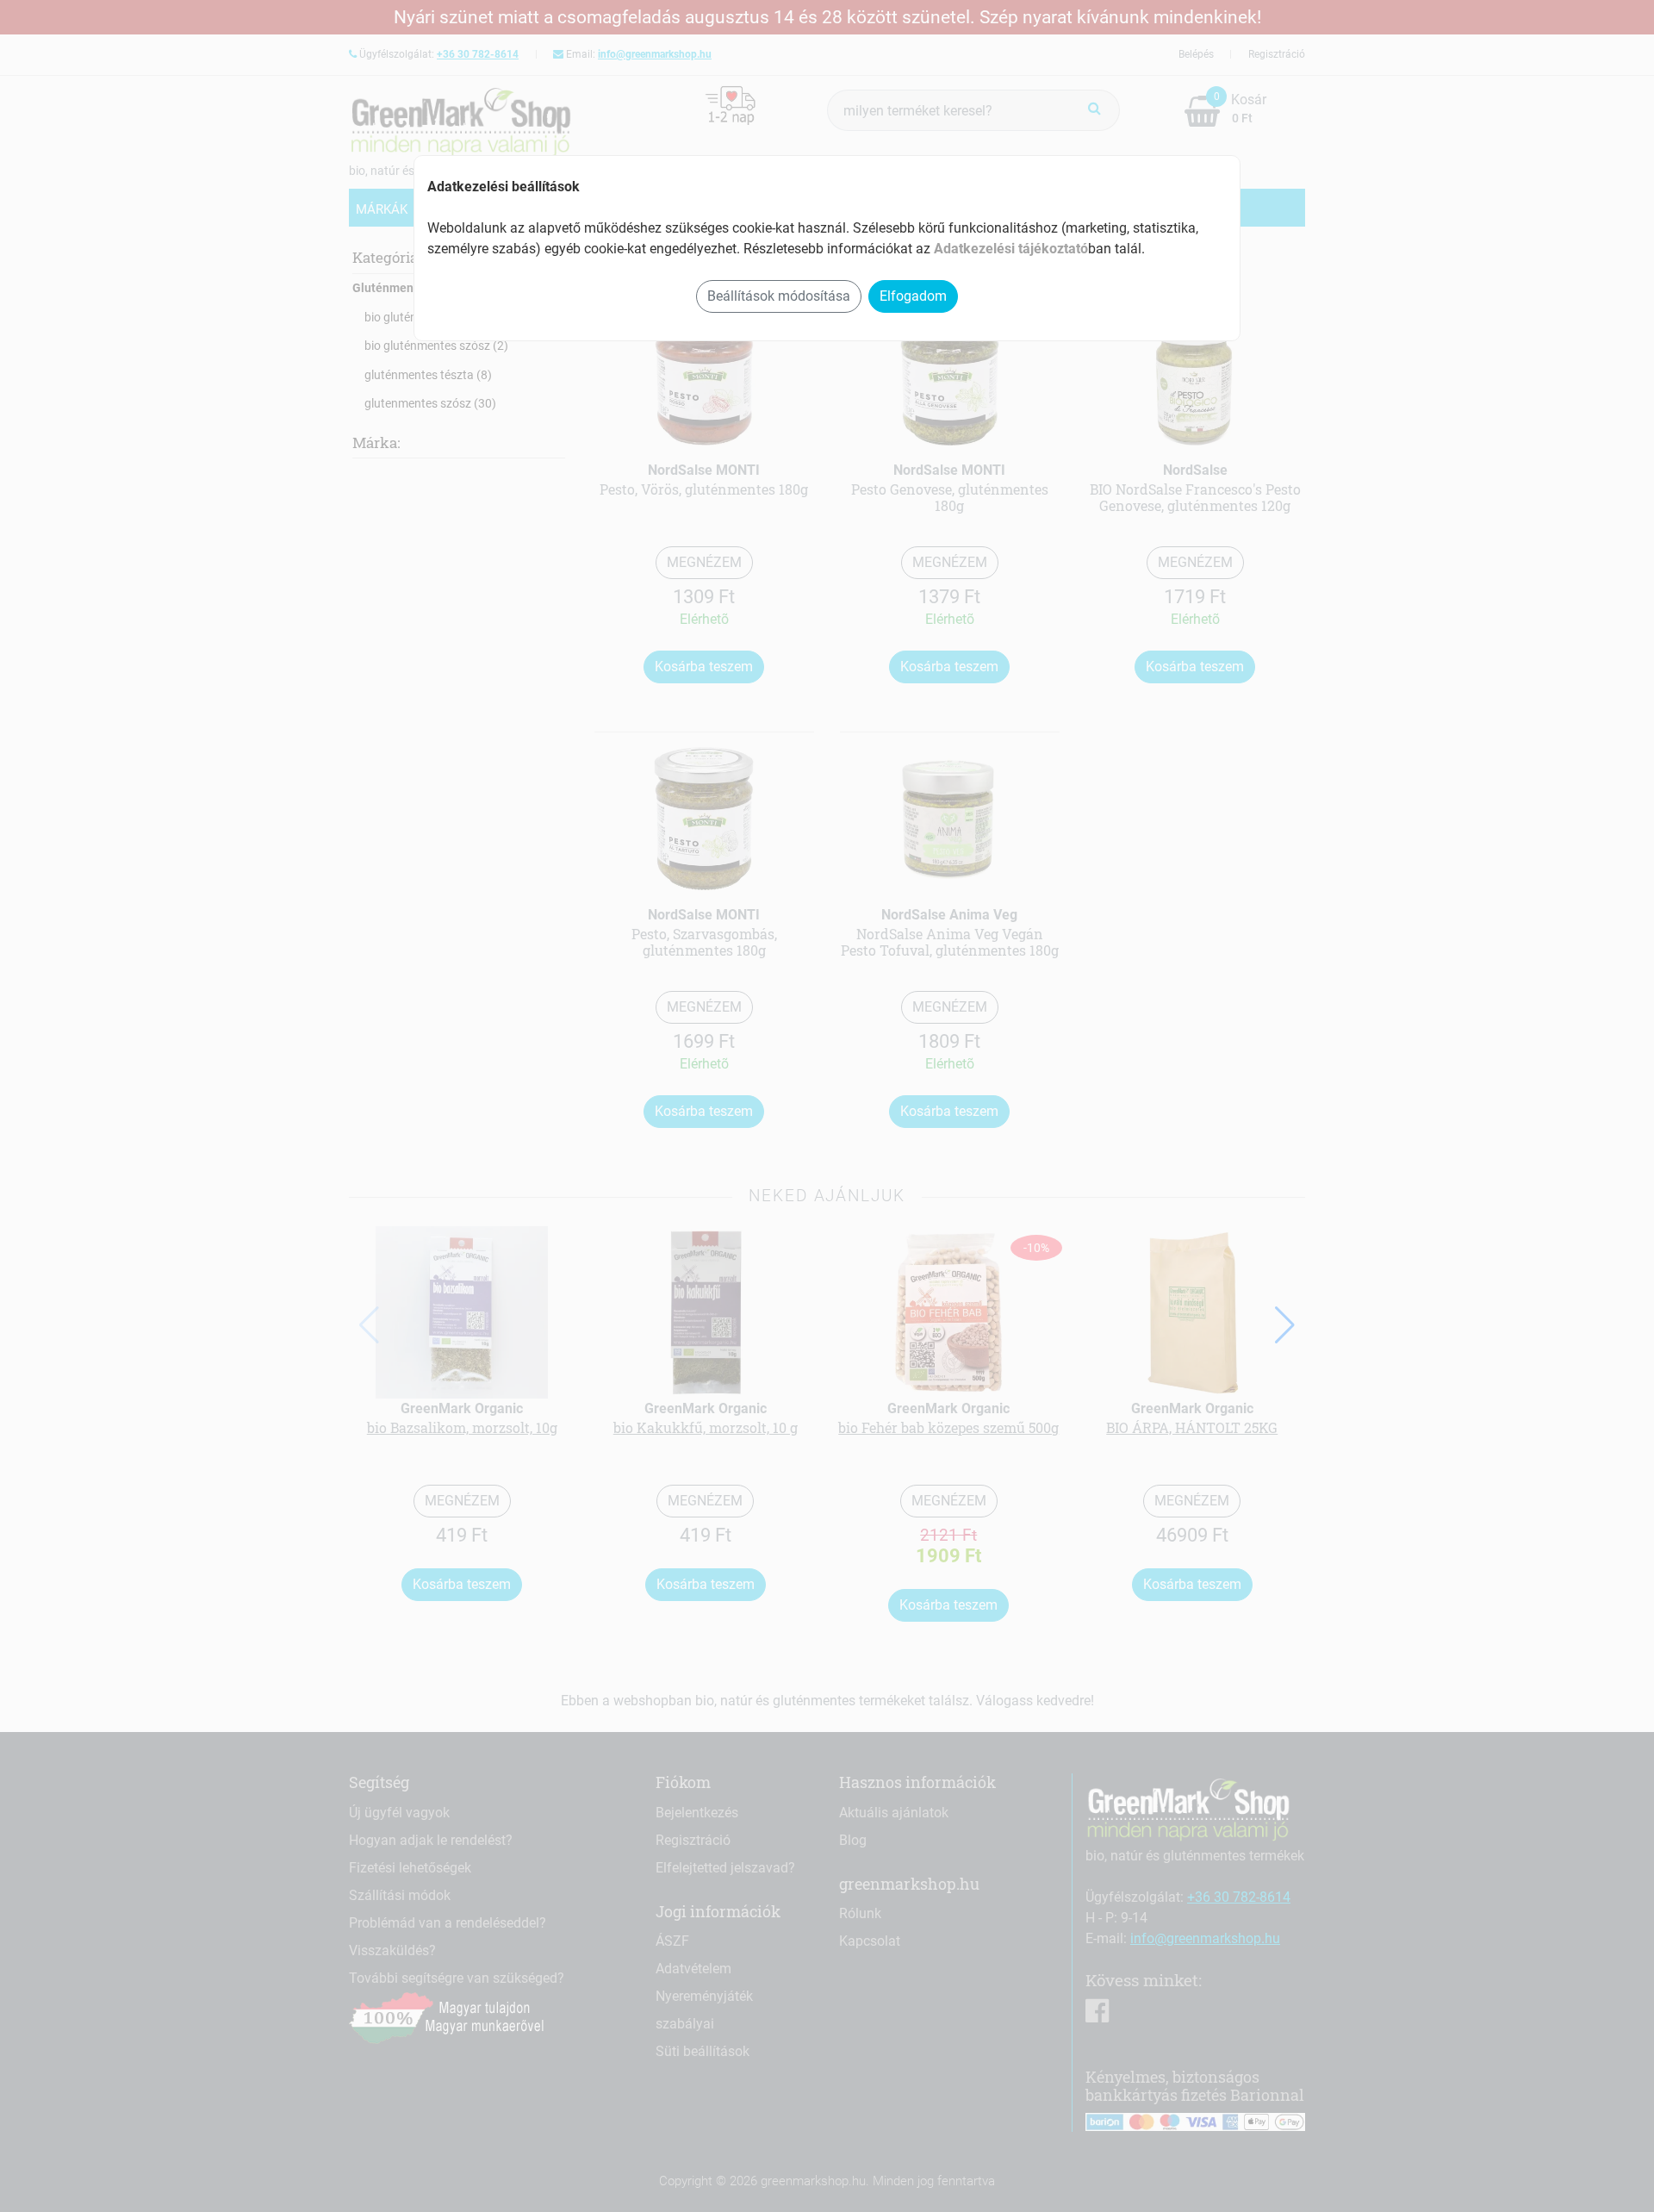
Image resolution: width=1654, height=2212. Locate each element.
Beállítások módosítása (779, 296)
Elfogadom (913, 296)
